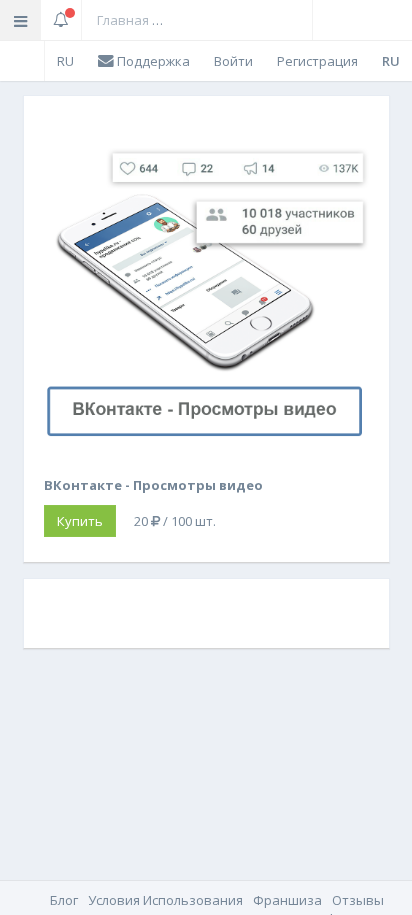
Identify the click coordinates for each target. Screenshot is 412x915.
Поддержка (152, 61)
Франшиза (287, 900)
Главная (123, 20)
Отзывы (358, 900)
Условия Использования (165, 900)
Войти (233, 61)
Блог (64, 900)
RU (65, 61)
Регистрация (317, 61)
